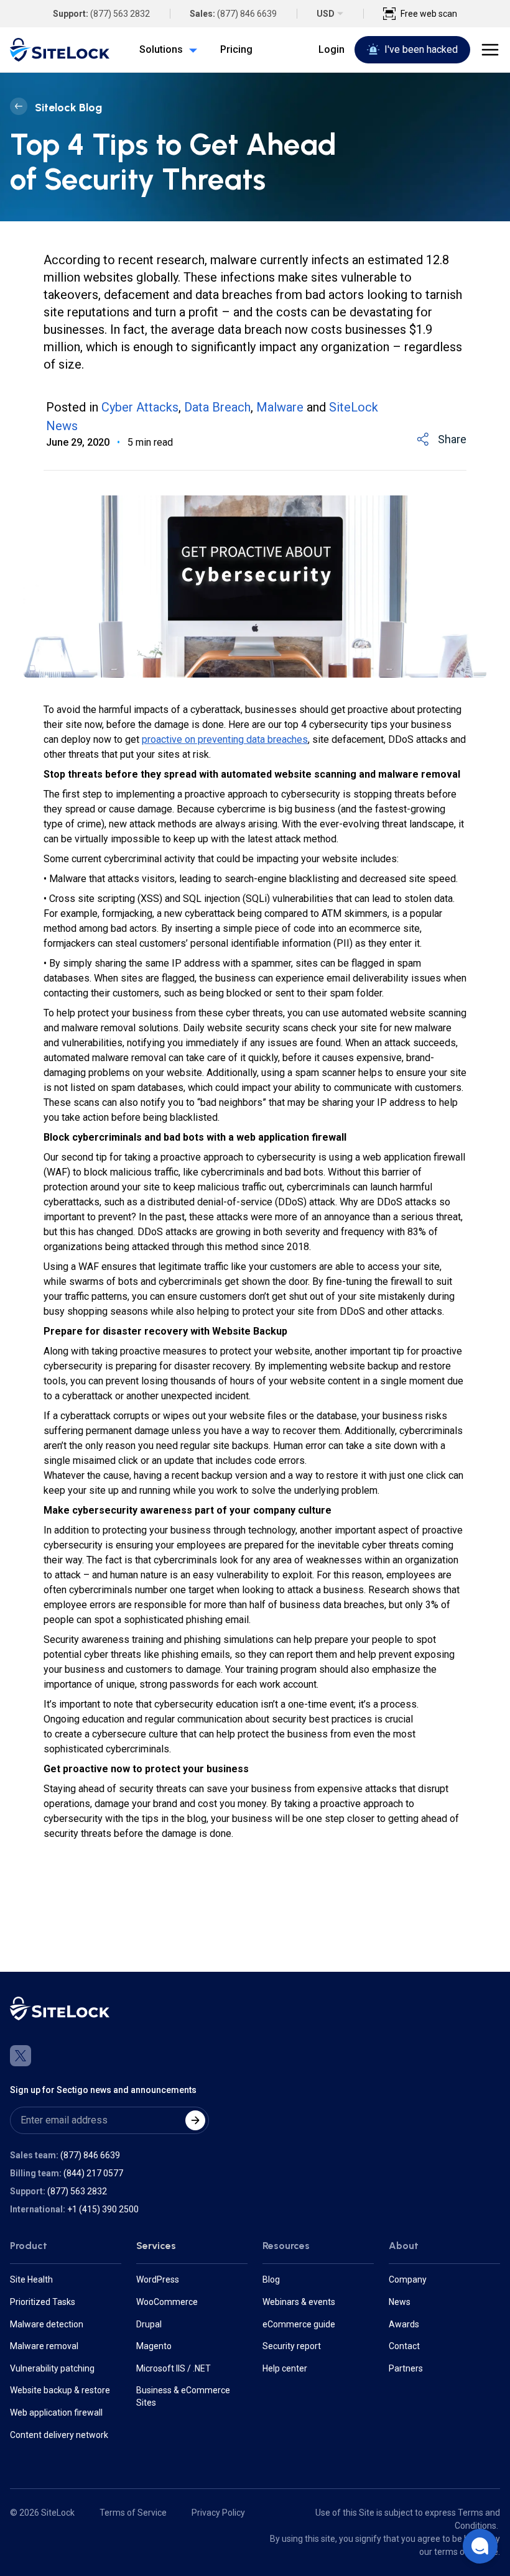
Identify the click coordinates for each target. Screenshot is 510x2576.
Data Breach (217, 407)
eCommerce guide (299, 2324)
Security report (292, 2346)
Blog (271, 2279)
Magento (154, 2346)
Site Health (31, 2279)
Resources (286, 2246)
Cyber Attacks (140, 407)
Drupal (149, 2324)
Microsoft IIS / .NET (174, 2368)
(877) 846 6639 (247, 14)
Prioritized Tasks (43, 2302)
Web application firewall (56, 2413)
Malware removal (44, 2346)
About (404, 2246)
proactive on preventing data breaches (225, 739)
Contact (404, 2346)
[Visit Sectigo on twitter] (21, 2056)
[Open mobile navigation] (490, 50)
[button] (480, 2546)
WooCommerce (167, 2302)
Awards (404, 2324)
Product (29, 2246)
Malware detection (47, 2324)
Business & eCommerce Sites (183, 2396)
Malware (280, 407)
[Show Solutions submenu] (190, 50)
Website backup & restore (60, 2390)
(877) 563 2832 (120, 14)
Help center (285, 2368)
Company (408, 2279)
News (400, 2302)
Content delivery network (59, 2435)
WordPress (158, 2279)
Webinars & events (299, 2302)
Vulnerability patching (52, 2368)
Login (331, 49)
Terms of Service (133, 2513)
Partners (406, 2368)
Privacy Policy (218, 2513)
